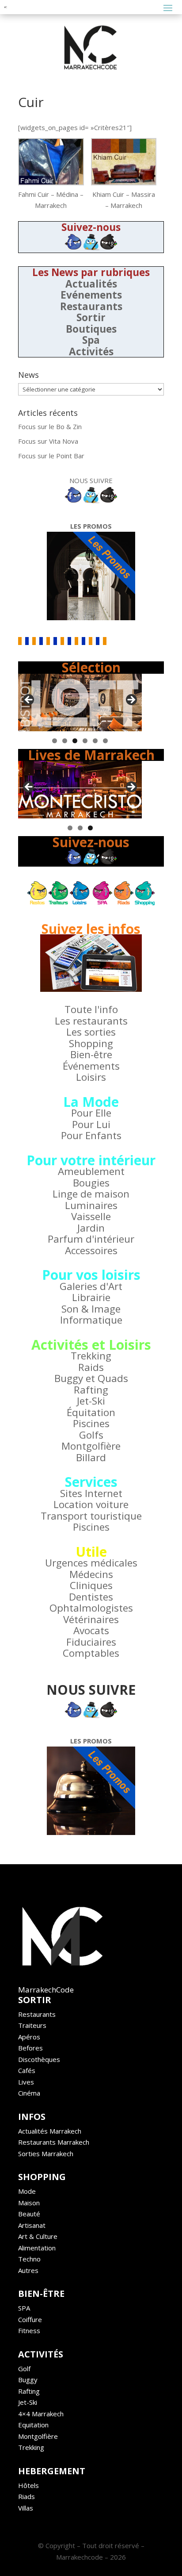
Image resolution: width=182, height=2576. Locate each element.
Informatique (91, 1320)
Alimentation (37, 2248)
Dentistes (91, 1597)
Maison (29, 2203)
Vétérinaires (91, 1619)
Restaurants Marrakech (54, 2142)
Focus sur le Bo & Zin (50, 426)
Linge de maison (91, 1194)
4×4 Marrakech (41, 2414)
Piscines (91, 1423)
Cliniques (91, 1585)
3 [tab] (75, 741)
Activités (91, 351)
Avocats (91, 1630)
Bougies (91, 1183)
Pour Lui (91, 1124)
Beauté (29, 2214)
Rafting (91, 1390)
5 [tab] (95, 741)
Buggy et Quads (91, 1378)
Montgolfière (91, 1446)
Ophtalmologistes (91, 1608)
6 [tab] (105, 741)
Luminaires (91, 1205)
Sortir (91, 317)
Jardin (91, 1228)
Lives (26, 2082)
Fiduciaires (91, 1642)
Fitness (29, 2330)
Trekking (91, 1356)
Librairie (91, 1297)
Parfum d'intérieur (91, 1239)
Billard (91, 1457)
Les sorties (91, 1032)
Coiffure (30, 2319)
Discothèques (39, 2059)
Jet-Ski (91, 1401)
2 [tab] (65, 741)
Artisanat (32, 2225)
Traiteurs (32, 2025)
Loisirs (91, 1077)
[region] (80, 703)
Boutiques (91, 329)
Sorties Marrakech (46, 2154)
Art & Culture (38, 2236)
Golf (24, 2369)
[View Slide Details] (80, 703)
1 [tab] (55, 741)
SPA (24, 2308)
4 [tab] (85, 741)
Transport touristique (91, 1516)
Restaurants (91, 306)
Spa (91, 340)
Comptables (91, 1653)
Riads (27, 2496)
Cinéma (29, 2093)
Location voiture (91, 1504)
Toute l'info (91, 1009)
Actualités (91, 284)
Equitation (33, 2425)
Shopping (91, 1043)
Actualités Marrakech (50, 2131)
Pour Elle (91, 1113)
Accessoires (91, 1250)
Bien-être (91, 1054)
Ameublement (91, 1171)
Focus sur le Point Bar (51, 456)
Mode (27, 2191)
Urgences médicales (91, 1563)
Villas (26, 2508)
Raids (91, 1367)
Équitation (91, 1412)
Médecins (91, 1574)
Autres (28, 2270)
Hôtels (28, 2485)
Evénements (91, 295)
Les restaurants (91, 1021)
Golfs (91, 1435)
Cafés (27, 2070)
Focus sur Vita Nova (48, 441)
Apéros (29, 2037)
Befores (30, 2048)
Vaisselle (91, 1216)
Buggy (28, 2380)
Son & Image (91, 1309)
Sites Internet (91, 1493)
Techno (29, 2259)
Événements (91, 1066)
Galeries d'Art (91, 1286)
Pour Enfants (91, 1135)
